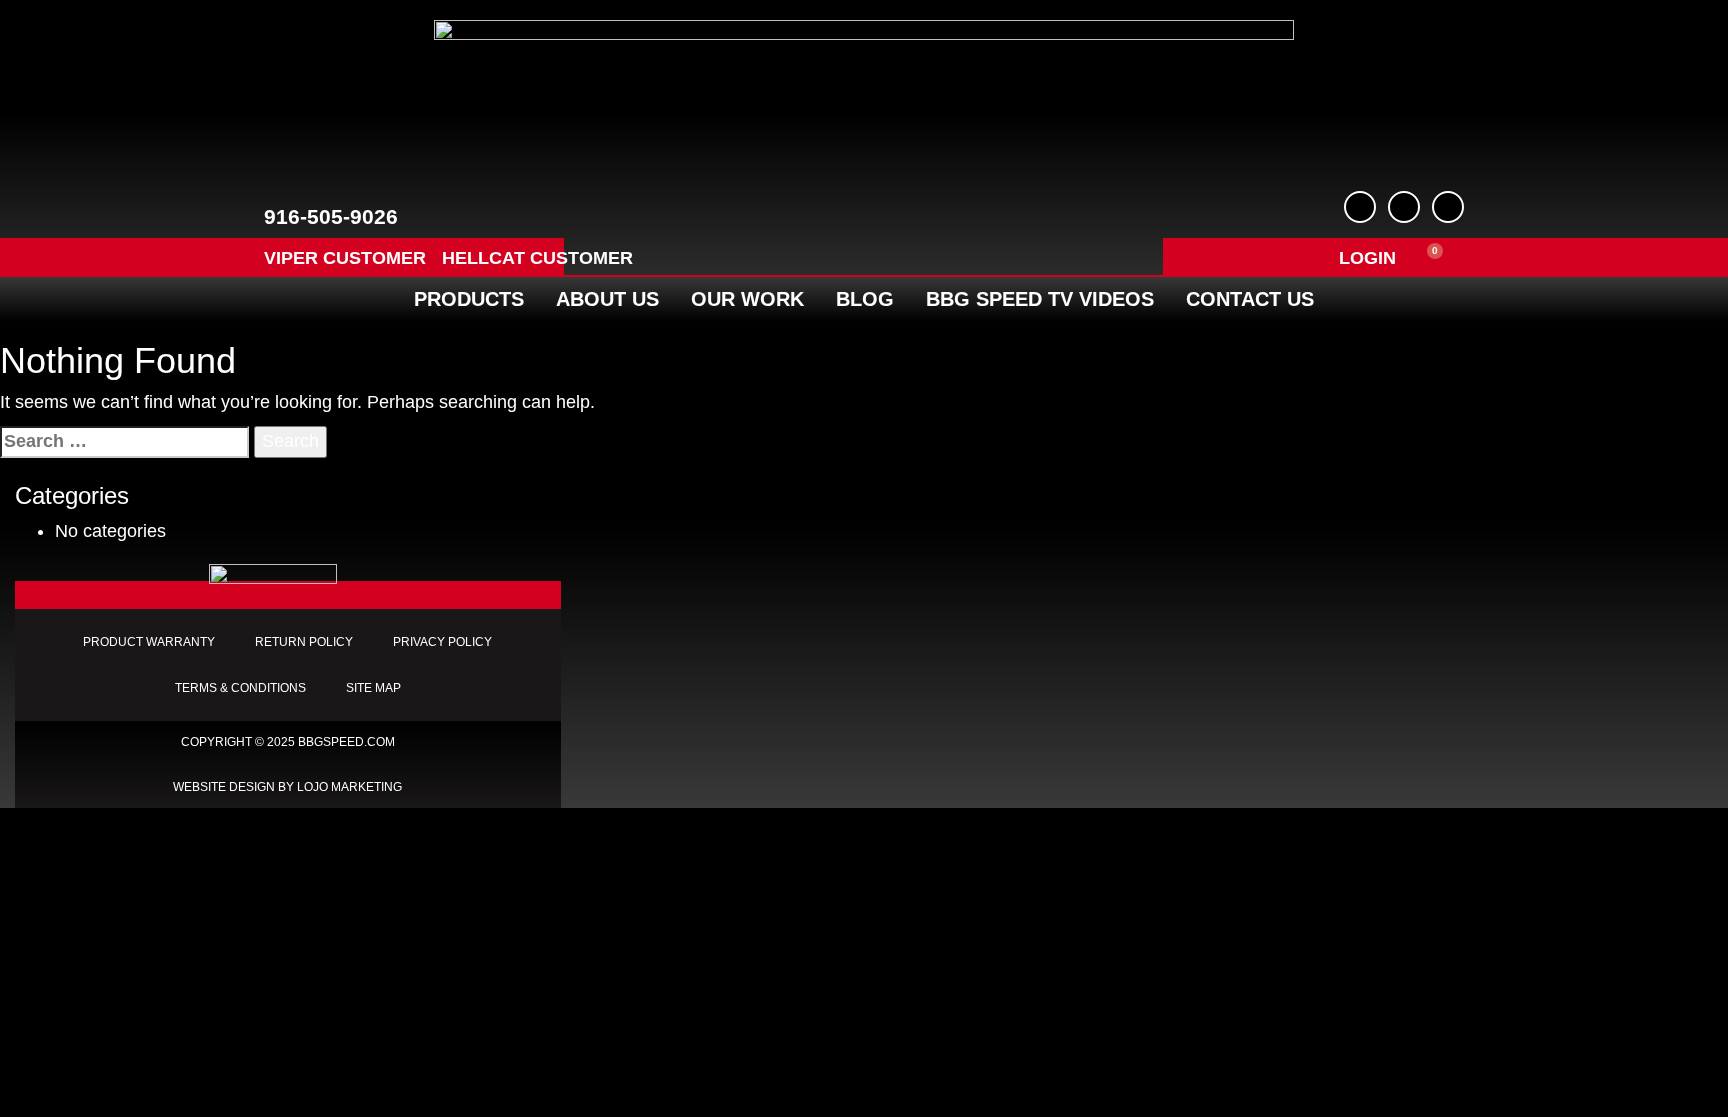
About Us (607, 299)
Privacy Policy (442, 642)
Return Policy (304, 642)
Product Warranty (149, 642)
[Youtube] (1404, 207)
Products (469, 299)
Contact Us (1250, 299)
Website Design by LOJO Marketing (287, 787)
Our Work (747, 299)
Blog (865, 299)
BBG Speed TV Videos (1040, 299)
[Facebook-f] (1360, 207)
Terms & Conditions (240, 688)
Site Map (373, 688)
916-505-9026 (331, 216)
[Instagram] (1448, 207)
